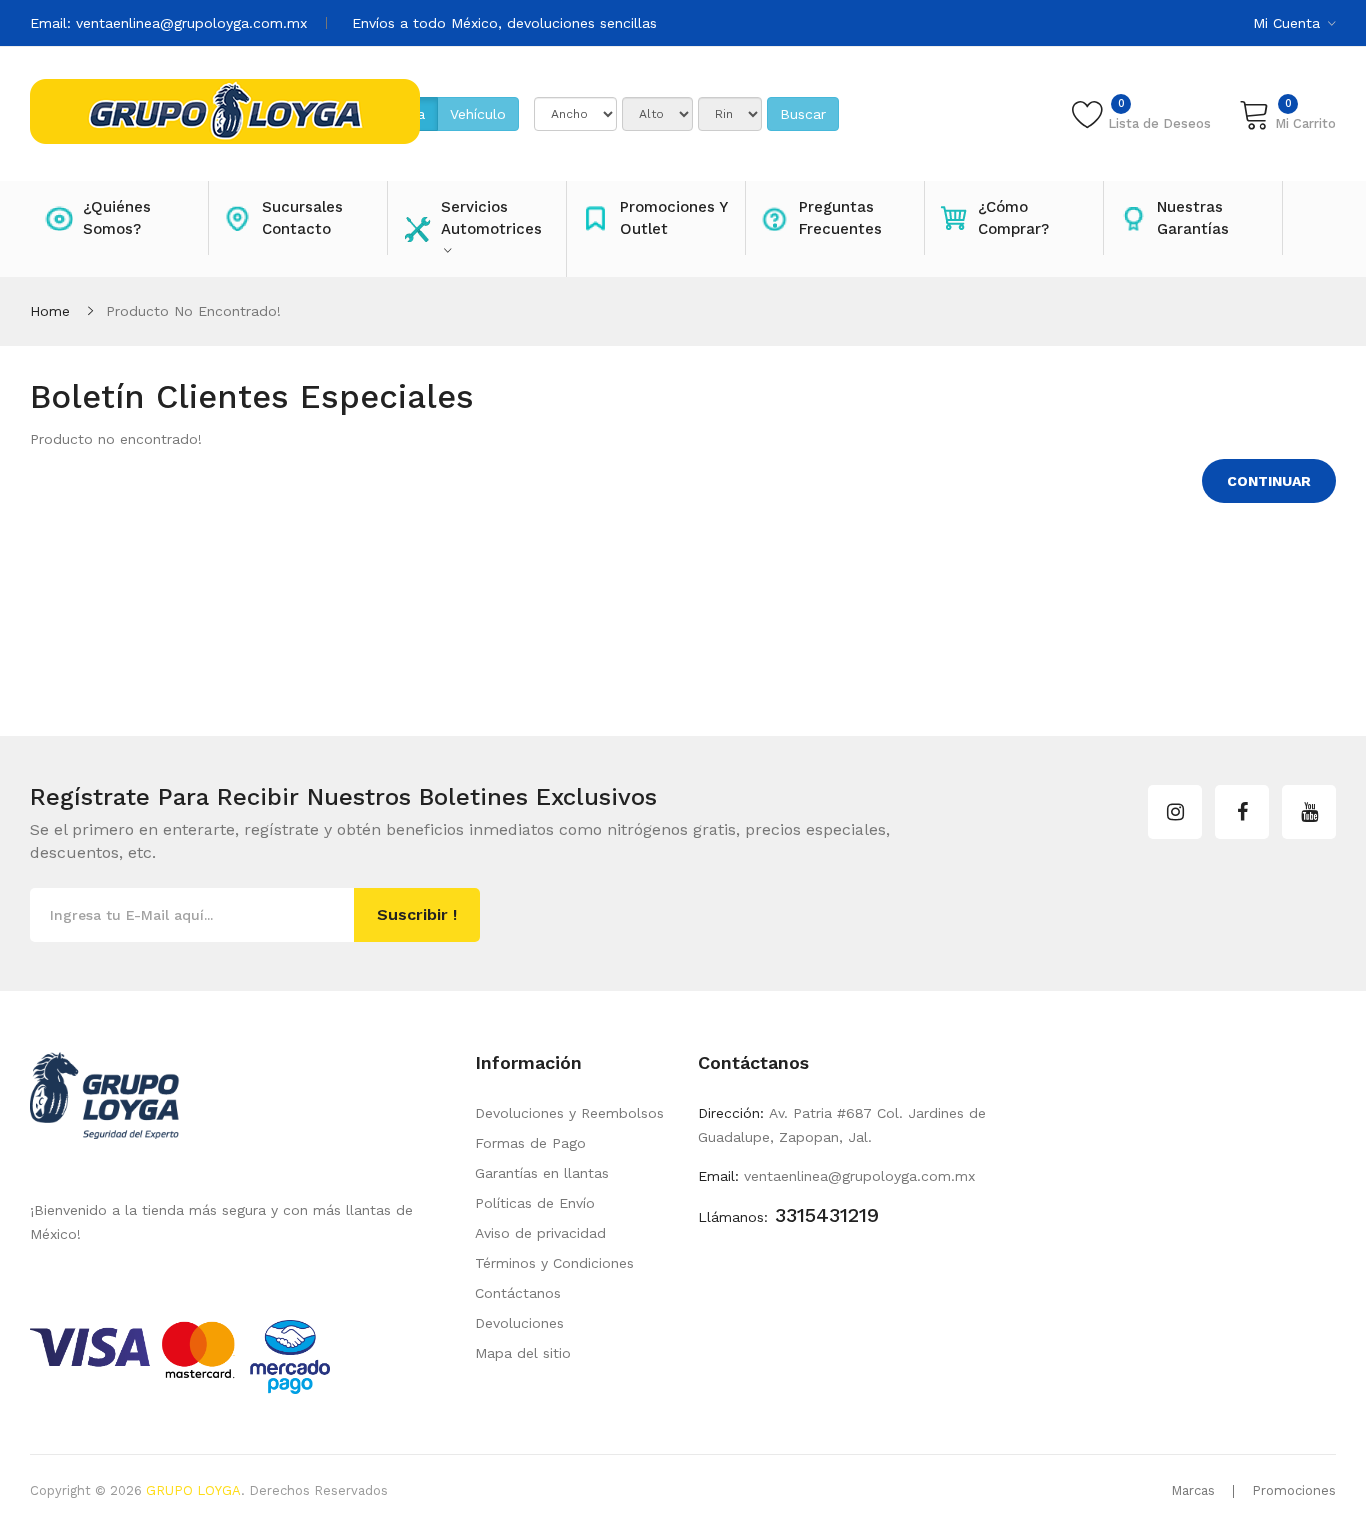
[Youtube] (1309, 812)
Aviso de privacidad (540, 1233)
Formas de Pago (530, 1143)
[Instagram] (1175, 812)
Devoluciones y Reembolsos (569, 1113)
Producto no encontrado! (193, 311)
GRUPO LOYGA (193, 1490)
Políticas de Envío (535, 1203)
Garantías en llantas (542, 1173)
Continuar (1269, 481)
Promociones (1294, 1490)
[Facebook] (1242, 812)
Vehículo (478, 114)
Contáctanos (518, 1293)
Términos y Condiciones (554, 1263)
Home (50, 311)
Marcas (1193, 1490)
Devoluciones (519, 1323)
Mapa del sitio (523, 1353)
